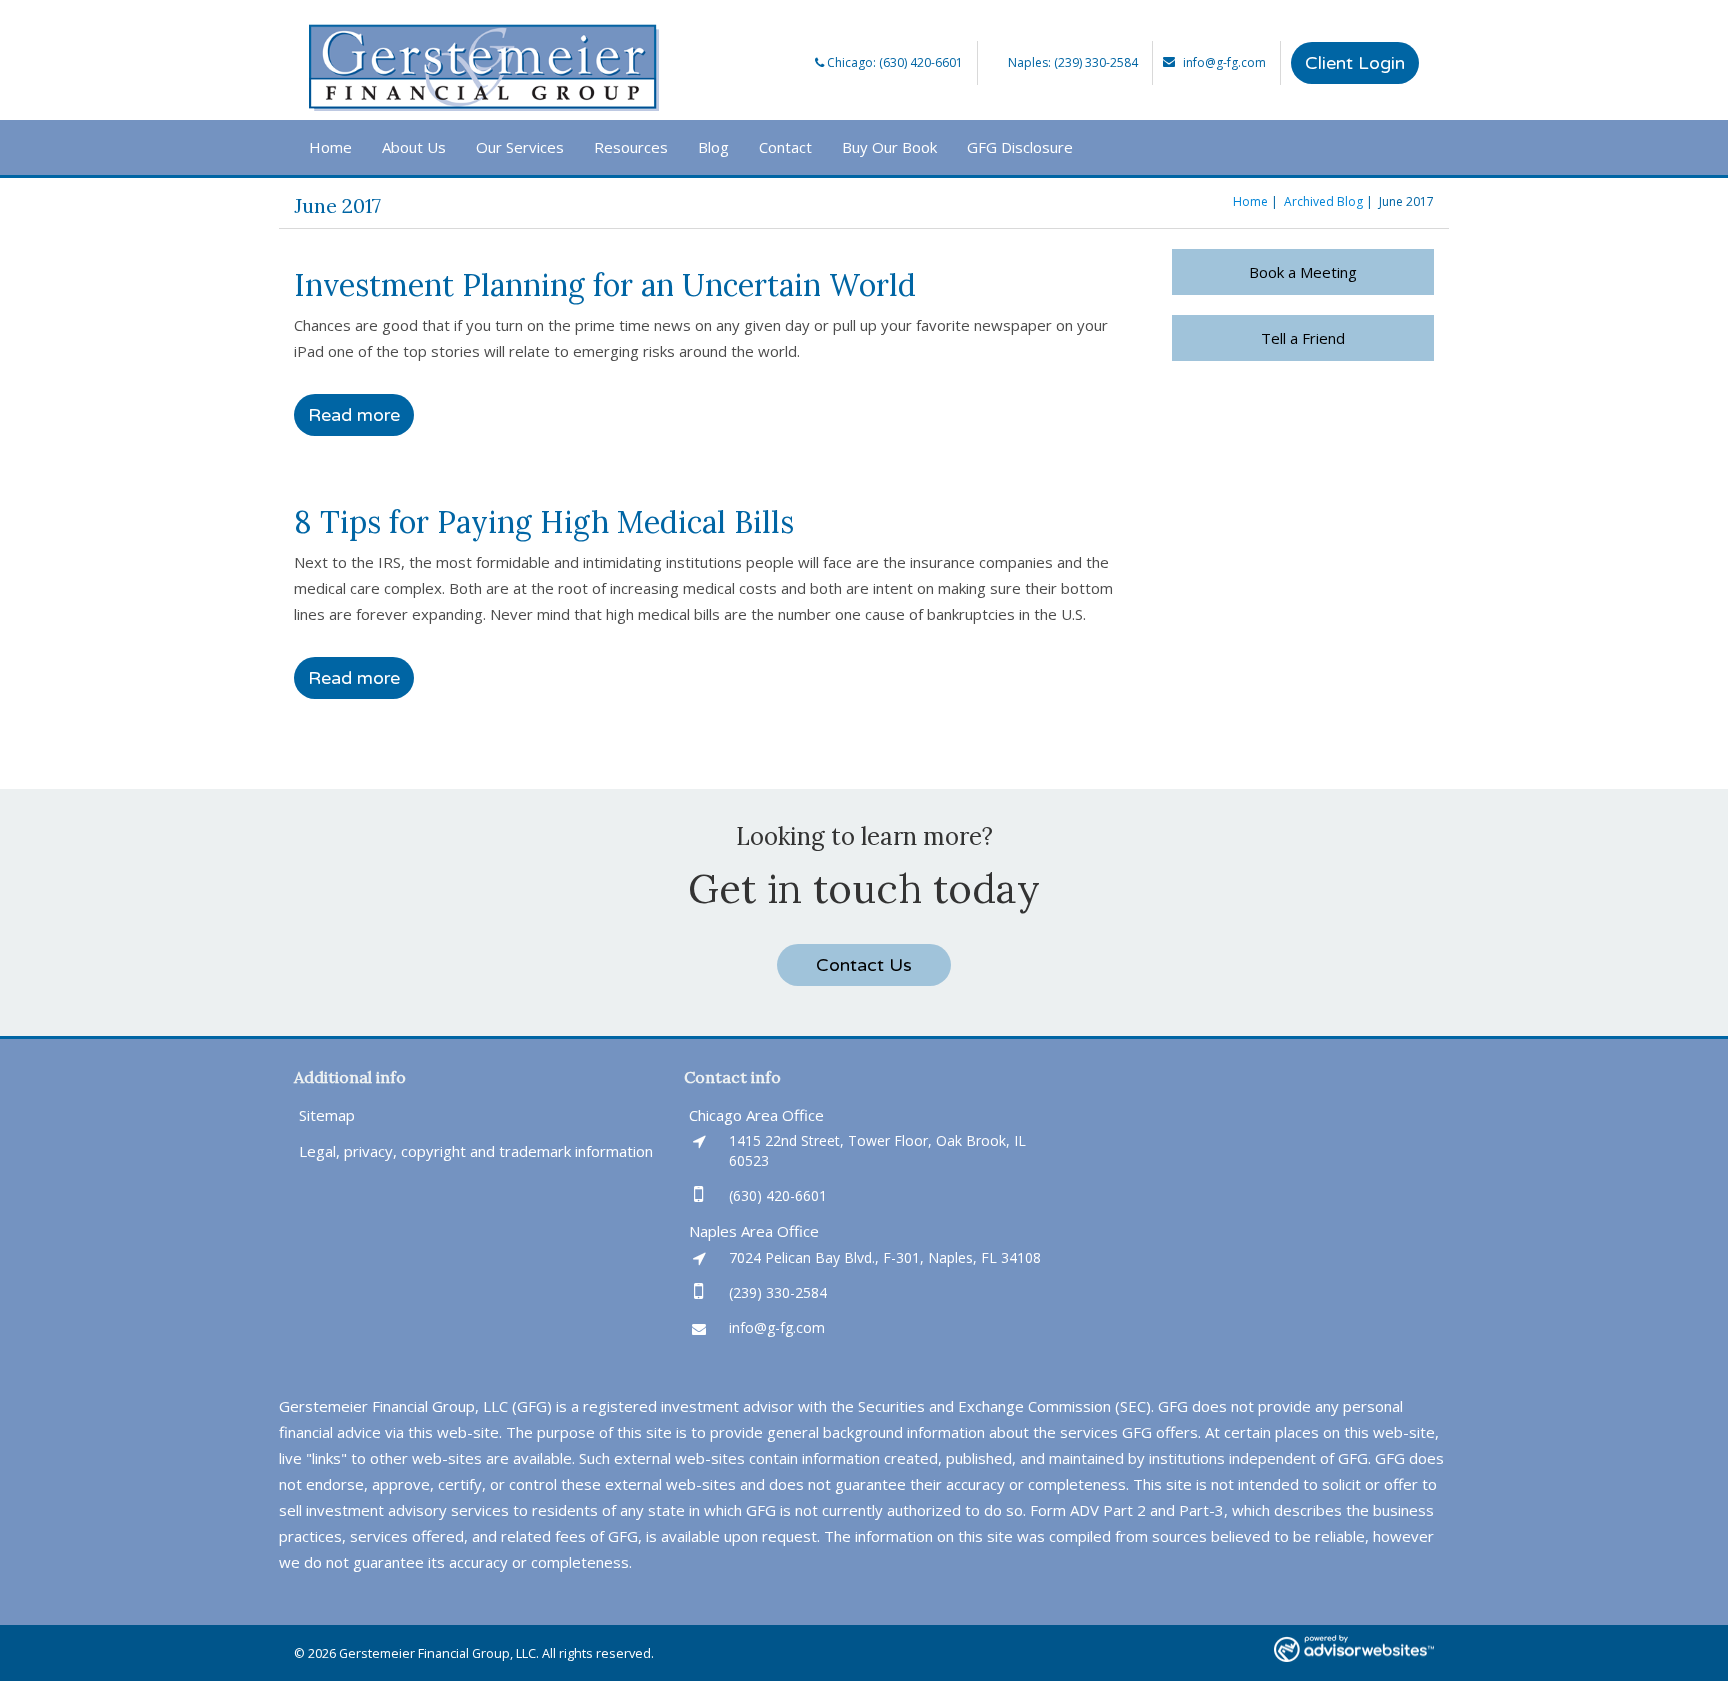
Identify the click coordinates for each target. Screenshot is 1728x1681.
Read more (354, 415)
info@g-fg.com (1224, 62)
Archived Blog (1323, 201)
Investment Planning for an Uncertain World (605, 285)
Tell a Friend (1303, 338)
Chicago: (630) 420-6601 (893, 62)
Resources (631, 147)
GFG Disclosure (1020, 147)
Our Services (520, 147)
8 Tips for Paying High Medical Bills (544, 522)
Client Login (1355, 63)
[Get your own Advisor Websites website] (1354, 1648)
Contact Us (864, 965)
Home (330, 147)
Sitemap (327, 1115)
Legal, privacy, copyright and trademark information (476, 1151)
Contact (785, 147)
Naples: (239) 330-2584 (1073, 62)
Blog (713, 147)
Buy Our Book (889, 147)
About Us (414, 147)
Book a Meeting (1303, 272)
